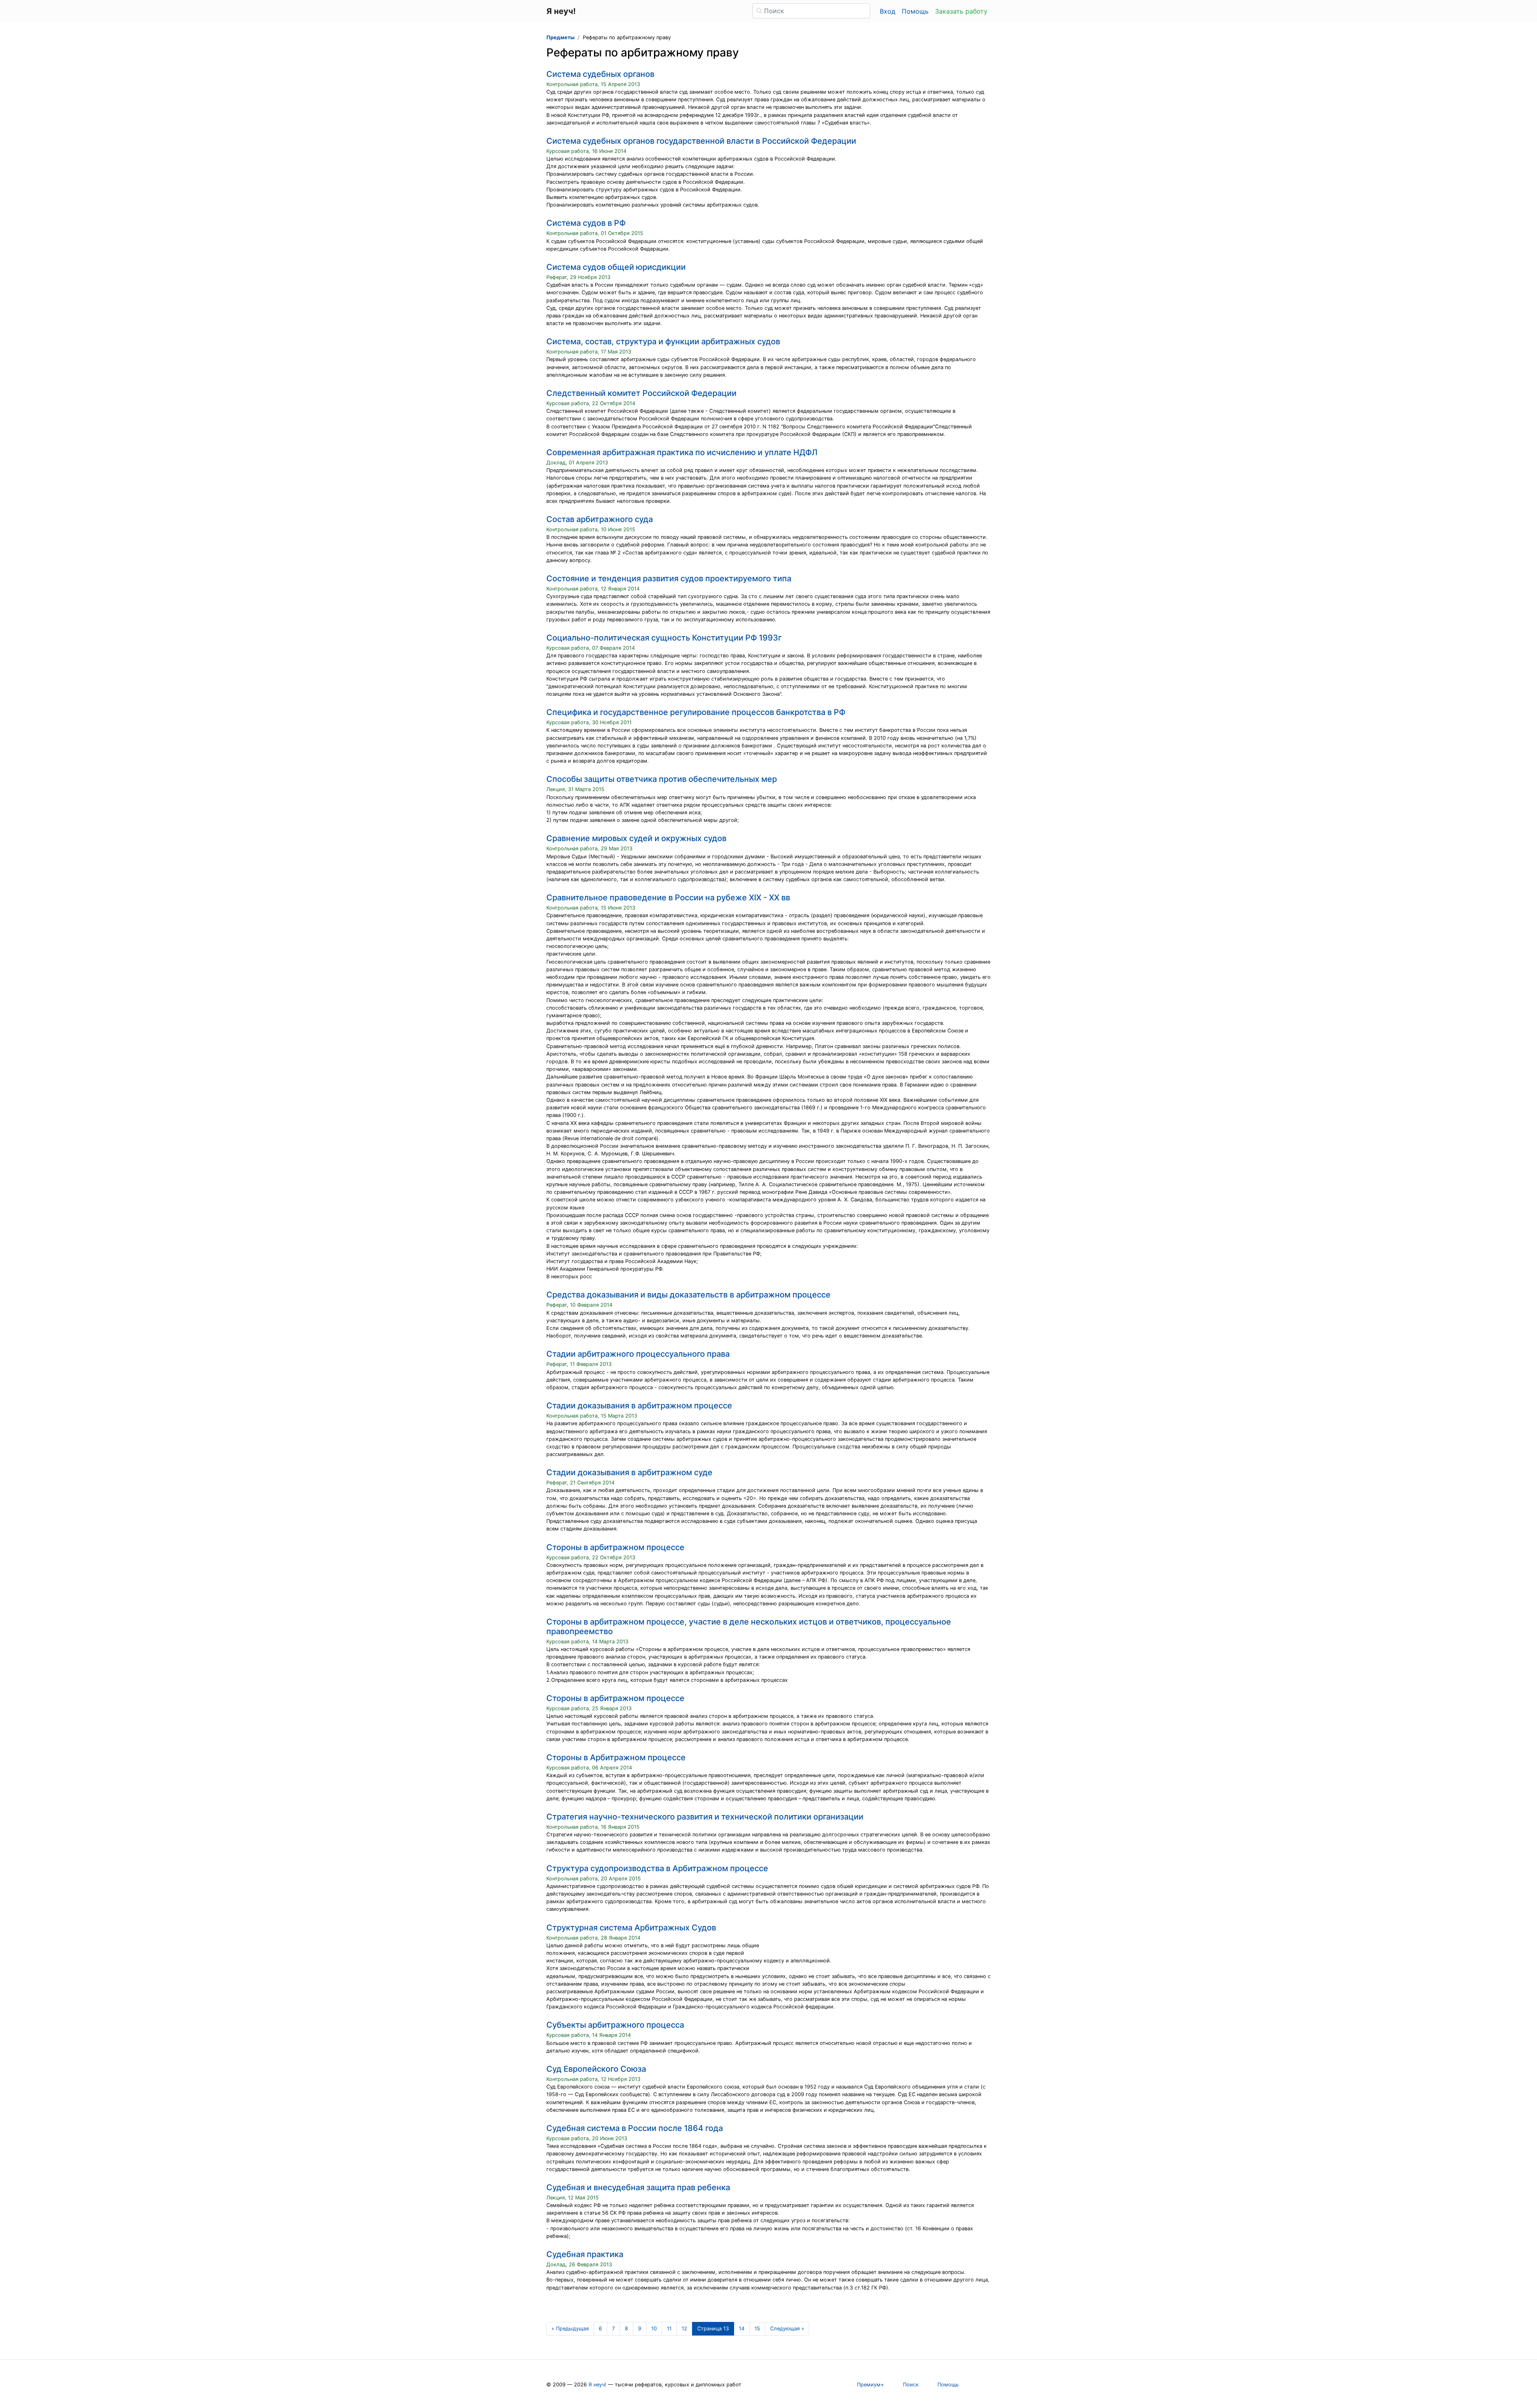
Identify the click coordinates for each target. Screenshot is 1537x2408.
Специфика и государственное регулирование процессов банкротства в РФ (696, 712)
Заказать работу (961, 11)
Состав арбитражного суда (600, 519)
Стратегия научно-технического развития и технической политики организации (705, 1817)
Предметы (560, 37)
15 (757, 2329)
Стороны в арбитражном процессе (615, 1547)
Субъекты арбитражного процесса (615, 2025)
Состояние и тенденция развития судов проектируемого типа (669, 578)
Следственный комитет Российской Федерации (641, 393)
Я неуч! (597, 2385)
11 (669, 2329)
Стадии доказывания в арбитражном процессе (639, 1406)
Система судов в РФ (586, 223)
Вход (888, 11)
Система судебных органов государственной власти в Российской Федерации (701, 141)
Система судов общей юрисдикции (616, 267)
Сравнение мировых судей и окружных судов (636, 838)
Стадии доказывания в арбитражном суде (629, 1472)
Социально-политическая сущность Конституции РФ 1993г (664, 638)
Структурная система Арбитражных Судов (631, 1928)
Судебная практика (585, 2254)
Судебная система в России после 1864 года (635, 2128)
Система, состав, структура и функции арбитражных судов (663, 341)
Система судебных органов (600, 74)
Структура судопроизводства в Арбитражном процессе (657, 1868)
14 (742, 2329)
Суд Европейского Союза (596, 2069)
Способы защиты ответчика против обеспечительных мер (662, 779)
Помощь (915, 11)
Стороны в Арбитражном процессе (616, 1757)
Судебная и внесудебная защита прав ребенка (638, 2187)
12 (684, 2329)
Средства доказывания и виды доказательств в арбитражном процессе (688, 1295)
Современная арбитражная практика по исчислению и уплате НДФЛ (682, 452)
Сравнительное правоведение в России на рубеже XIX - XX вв (668, 898)
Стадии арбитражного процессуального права (638, 1354)
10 (654, 2329)
